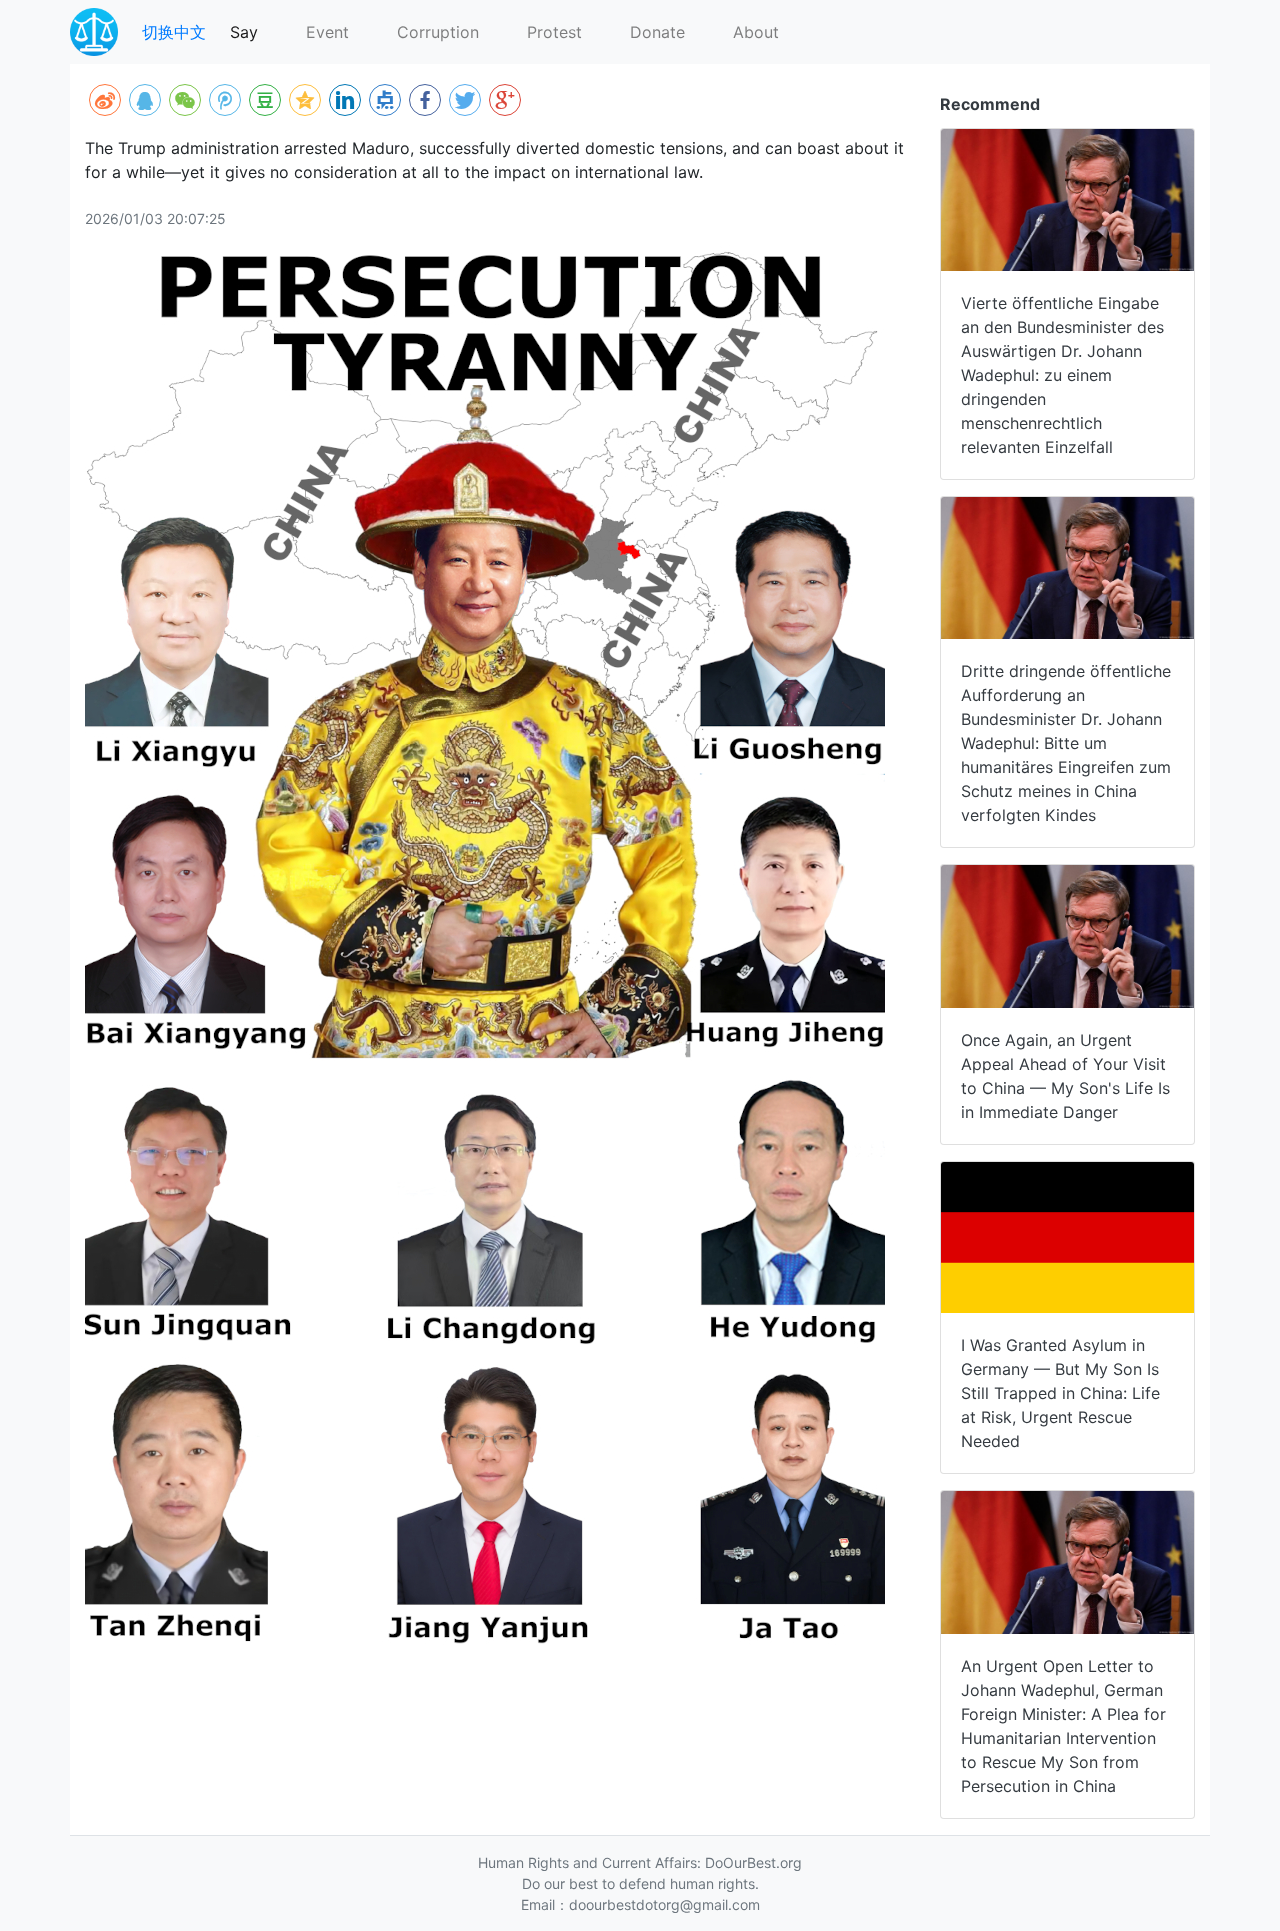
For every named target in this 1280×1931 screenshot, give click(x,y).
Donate (657, 32)
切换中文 (174, 32)
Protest (554, 32)
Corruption (438, 32)
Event (327, 32)
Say (244, 32)
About (756, 32)
